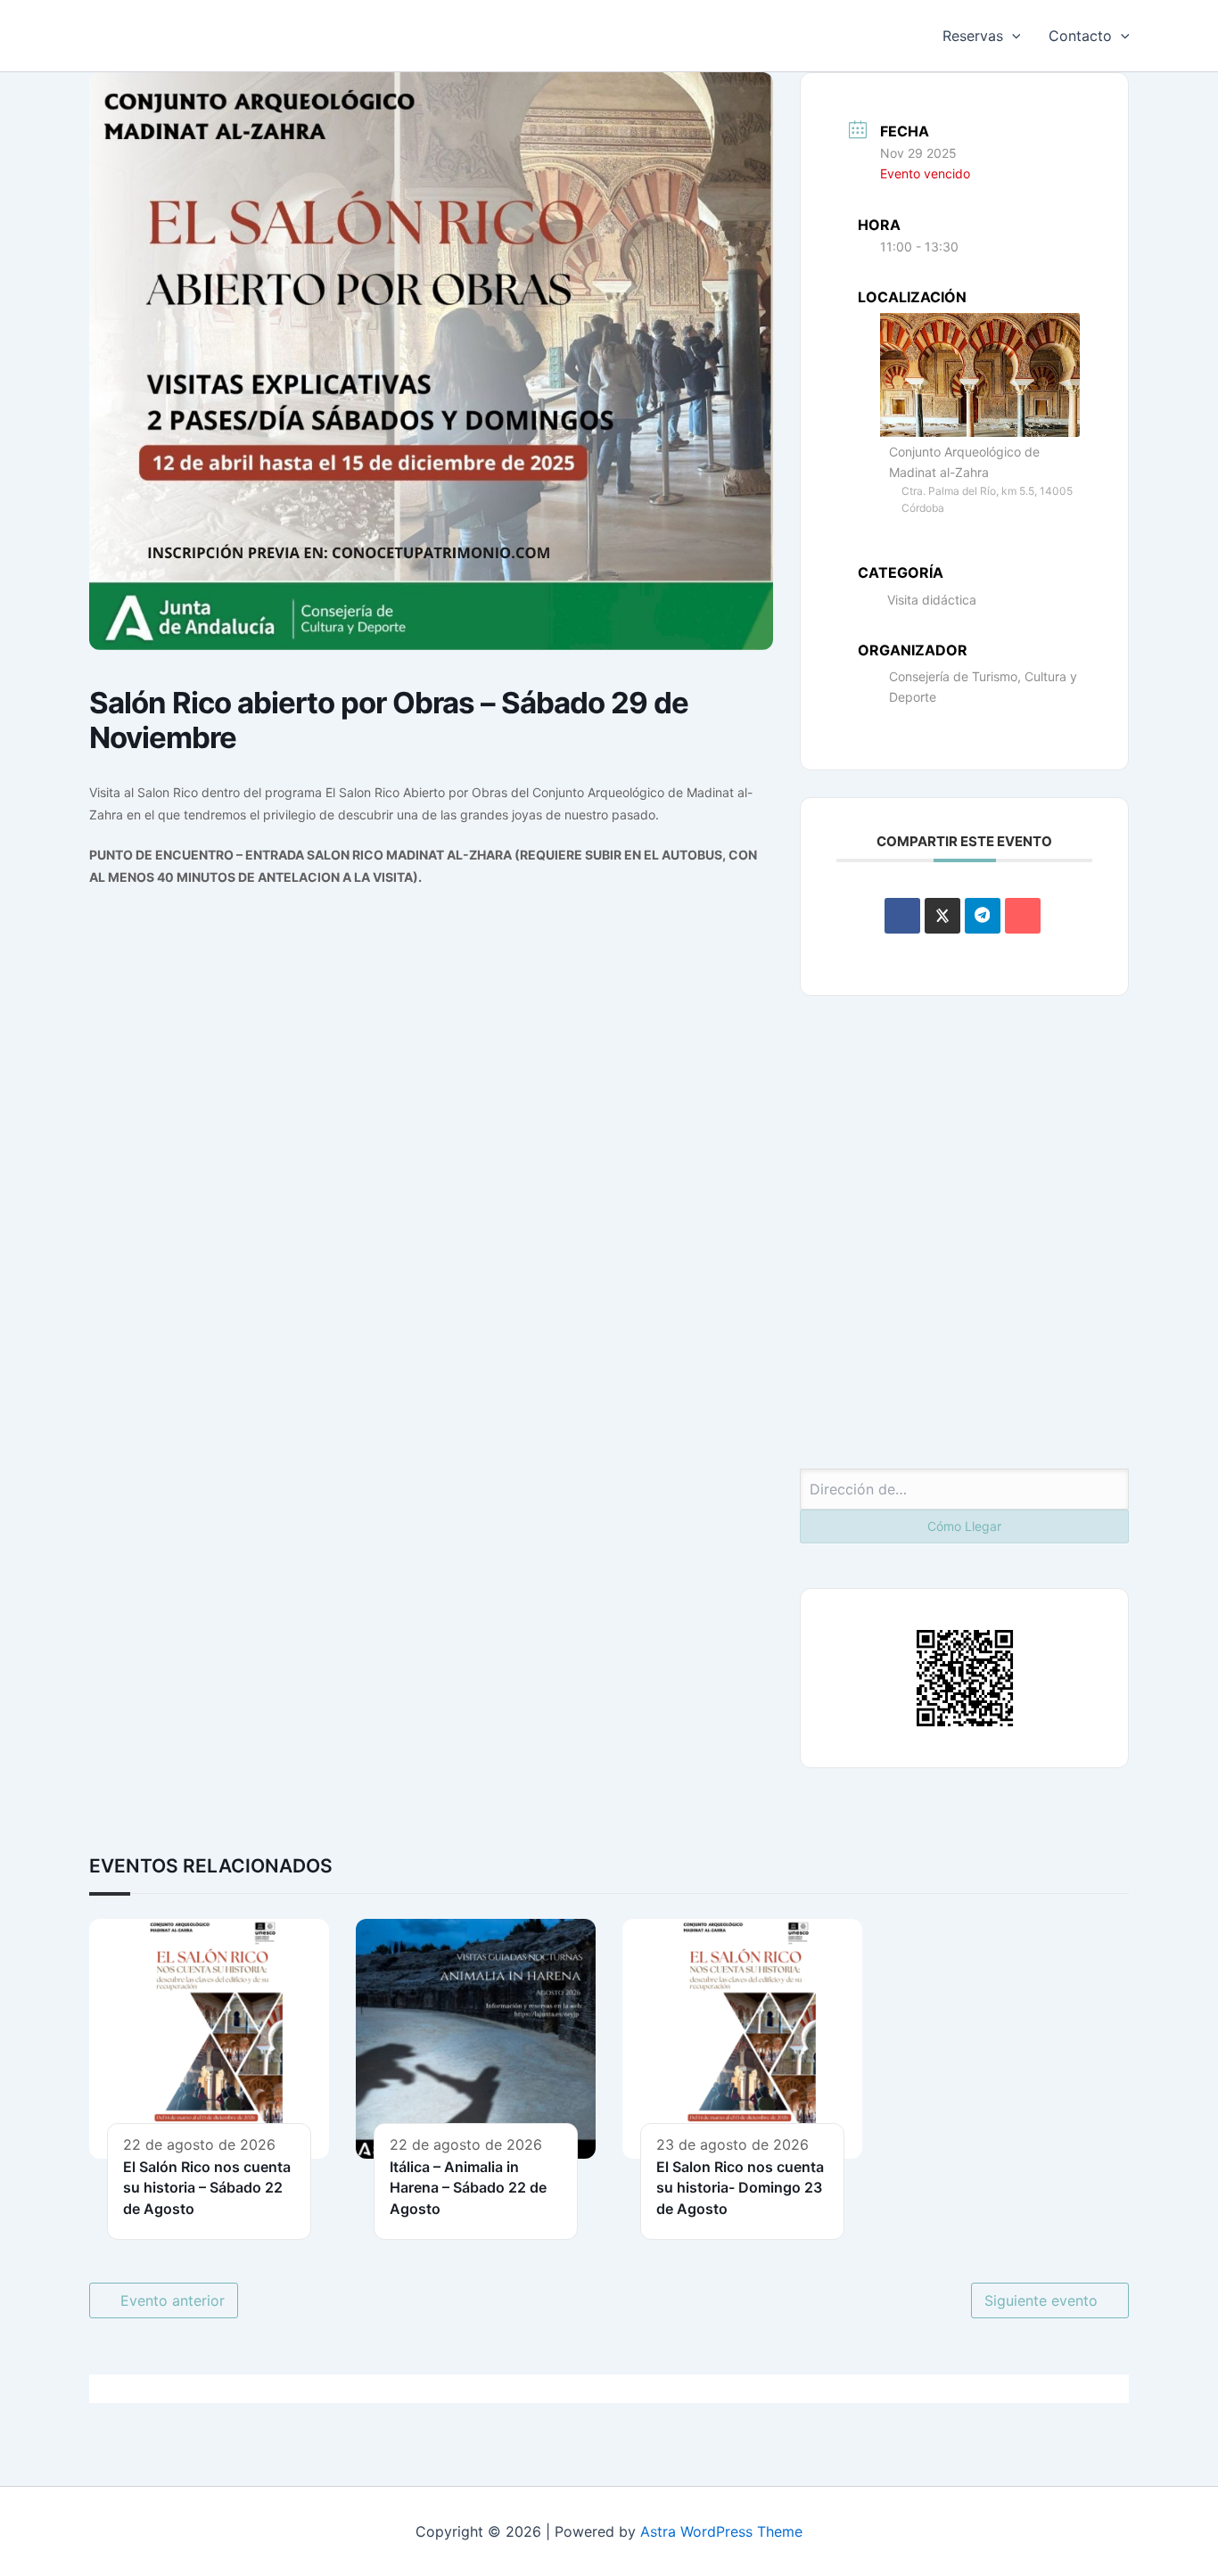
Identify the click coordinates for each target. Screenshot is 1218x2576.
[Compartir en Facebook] (902, 916)
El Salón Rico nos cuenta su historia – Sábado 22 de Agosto (207, 2188)
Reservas (973, 36)
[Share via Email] (1023, 916)
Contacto (1080, 36)
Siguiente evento (1041, 2300)
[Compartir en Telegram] (983, 916)
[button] (1012, 36)
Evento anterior (173, 2300)
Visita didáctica (932, 600)
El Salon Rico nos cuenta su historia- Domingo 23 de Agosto (740, 2188)
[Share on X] (942, 916)
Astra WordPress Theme (721, 2531)
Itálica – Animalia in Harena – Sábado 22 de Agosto (468, 2188)
